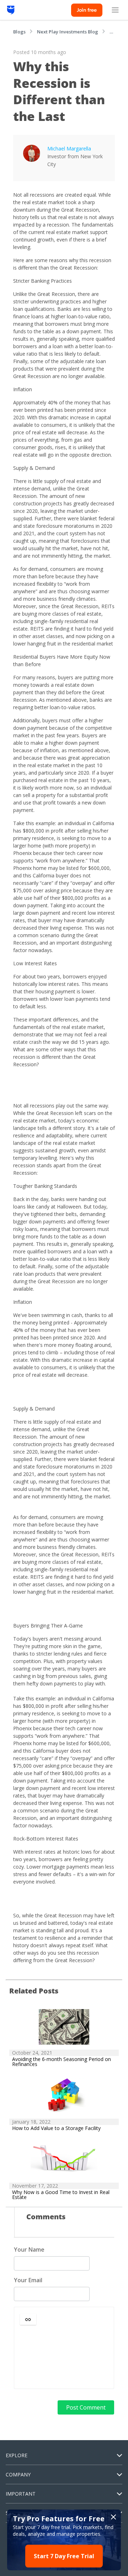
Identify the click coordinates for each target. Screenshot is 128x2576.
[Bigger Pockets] (11, 10)
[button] (28, 2319)
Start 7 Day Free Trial (64, 2556)
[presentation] (64, 2357)
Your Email (28, 2280)
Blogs (19, 32)
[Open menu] (115, 10)
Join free (87, 10)
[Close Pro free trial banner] (113, 2517)
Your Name (29, 2250)
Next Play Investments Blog (68, 32)
